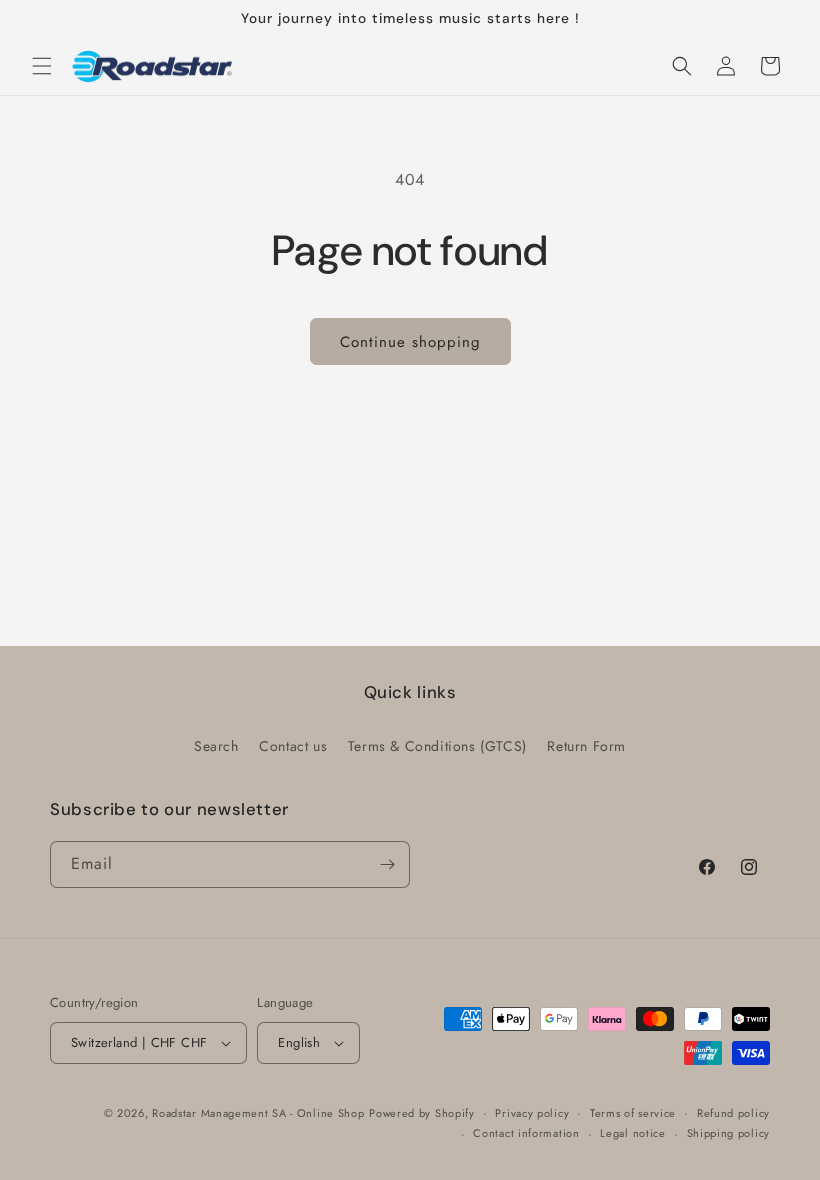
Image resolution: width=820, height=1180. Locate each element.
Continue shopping (410, 342)
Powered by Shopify (422, 1113)
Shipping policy (729, 1133)
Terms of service (633, 1113)
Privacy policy (532, 1113)
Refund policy (733, 1113)
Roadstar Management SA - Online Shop (258, 1113)
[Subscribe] (387, 864)
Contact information (526, 1133)
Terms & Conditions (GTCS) (437, 746)
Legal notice (632, 1133)
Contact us (293, 746)
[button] (42, 66)
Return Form (586, 746)
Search (216, 746)
